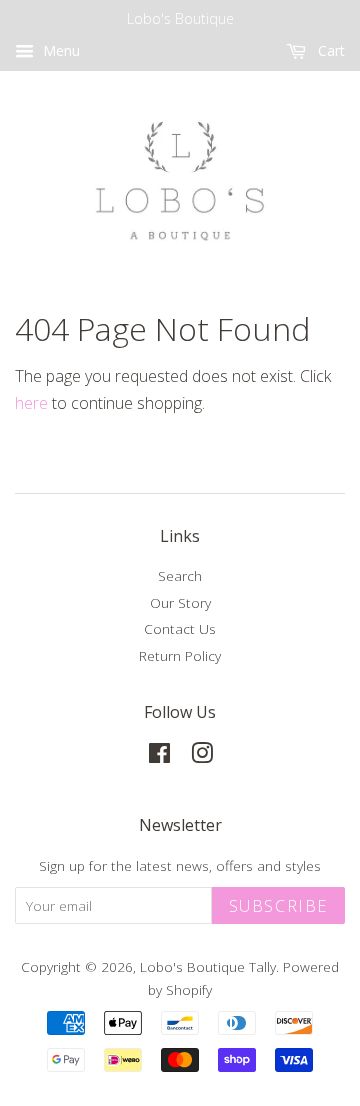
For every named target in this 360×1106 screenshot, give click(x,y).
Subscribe (278, 906)
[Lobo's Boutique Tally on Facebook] (159, 756)
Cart (329, 50)
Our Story (180, 602)
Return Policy (180, 655)
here (31, 403)
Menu (59, 50)
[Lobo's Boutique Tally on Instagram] (202, 756)
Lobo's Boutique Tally (208, 966)
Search (180, 575)
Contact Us (180, 628)
